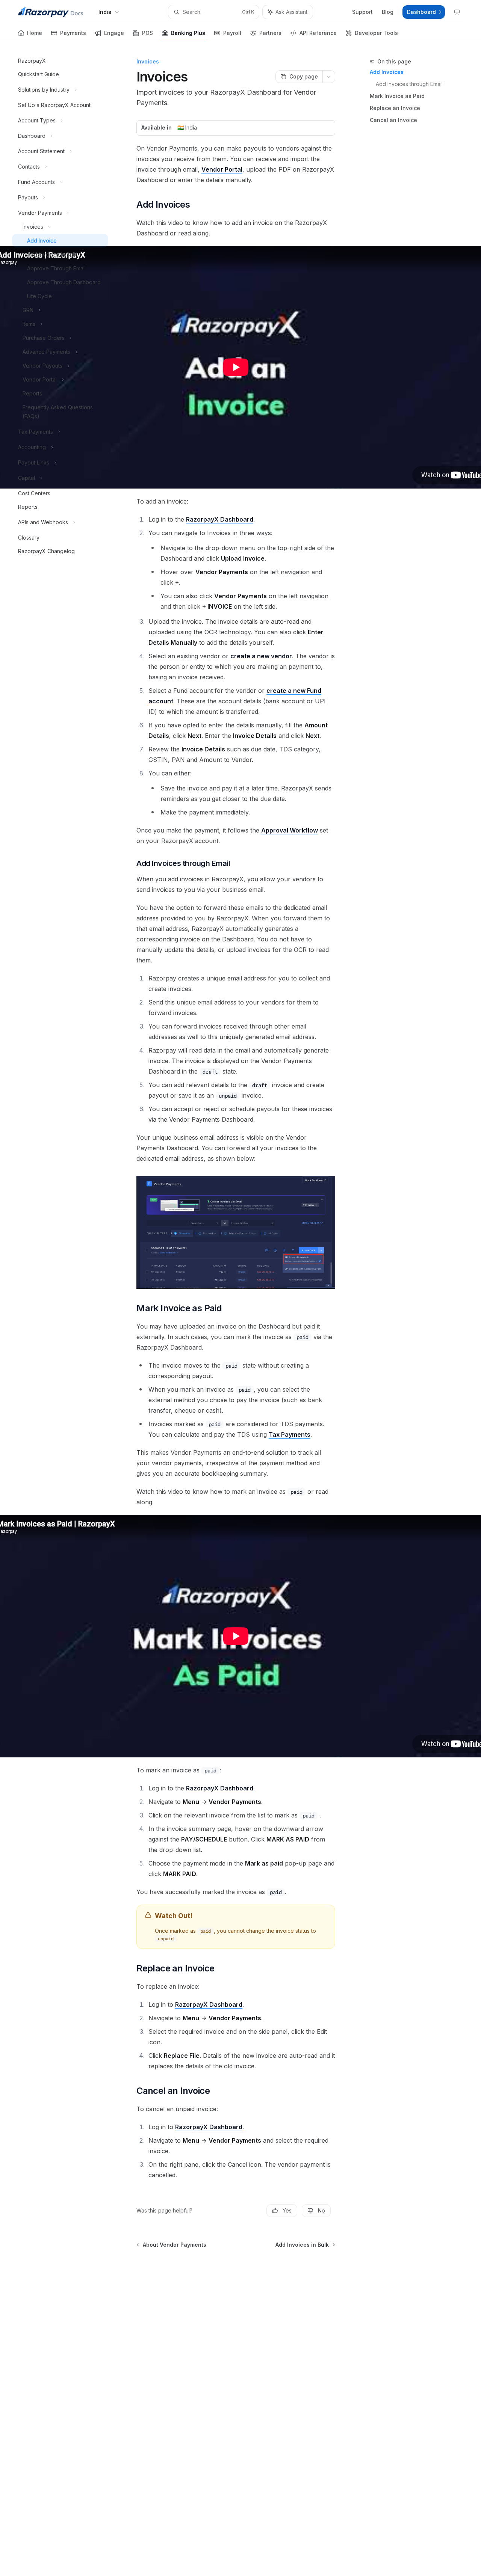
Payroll (232, 33)
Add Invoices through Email (409, 84)
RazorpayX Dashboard (220, 519)
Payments (73, 33)
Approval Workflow (290, 830)
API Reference (318, 33)
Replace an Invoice (395, 108)
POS (147, 33)
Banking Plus (188, 33)
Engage (114, 33)
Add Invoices (387, 72)
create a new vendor (261, 656)
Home (35, 33)
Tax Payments (290, 1434)
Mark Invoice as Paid (397, 96)
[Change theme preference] (457, 12)
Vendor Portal (222, 169)
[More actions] (329, 77)
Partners (270, 33)
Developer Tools (376, 33)
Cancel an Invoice (393, 120)
